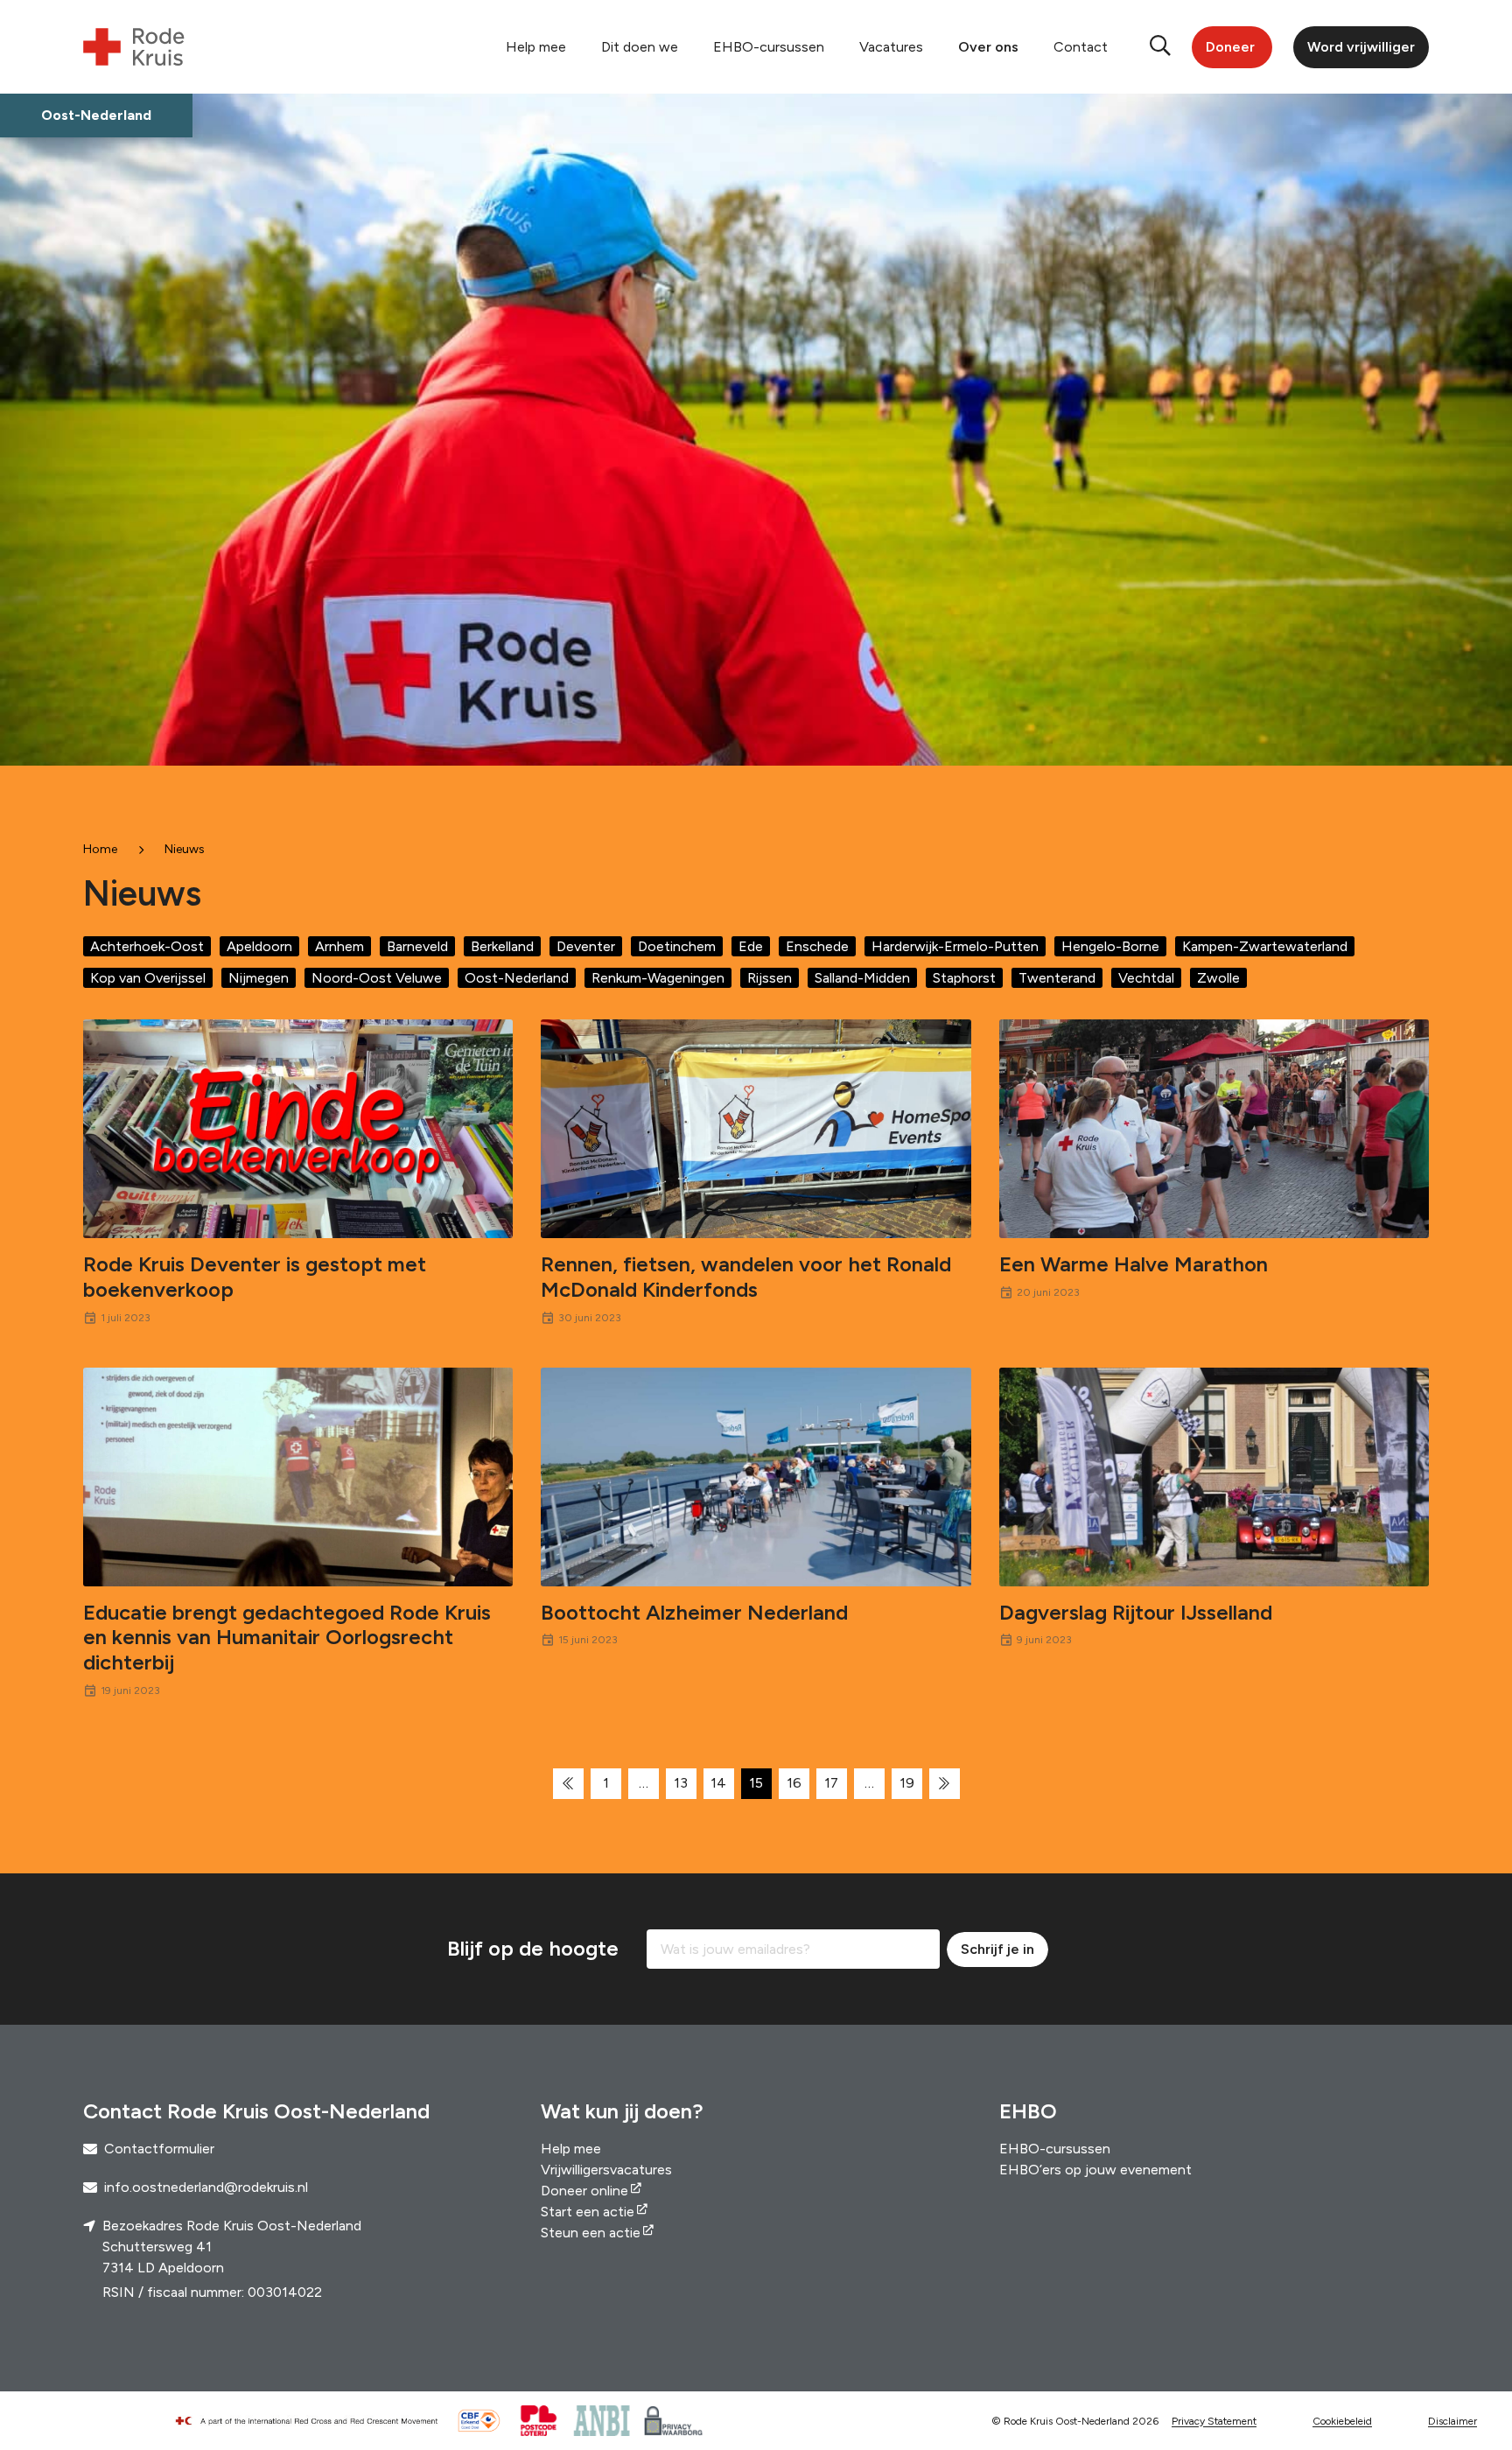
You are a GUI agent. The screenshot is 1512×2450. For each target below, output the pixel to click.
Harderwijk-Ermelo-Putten (955, 946)
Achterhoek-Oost (147, 946)
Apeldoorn (259, 946)
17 (831, 1783)
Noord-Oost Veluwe (377, 978)
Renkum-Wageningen (658, 978)
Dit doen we (640, 47)
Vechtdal (1146, 978)
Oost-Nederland (517, 978)
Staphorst (964, 978)
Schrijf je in (997, 1949)
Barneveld (417, 946)
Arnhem (339, 946)
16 (794, 1783)
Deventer (586, 946)
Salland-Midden (862, 978)
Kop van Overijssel (148, 978)
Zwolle (1218, 978)
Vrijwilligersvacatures (606, 2170)
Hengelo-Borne (1110, 946)
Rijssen (770, 978)
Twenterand (1057, 978)
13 (681, 1783)
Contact (1081, 47)
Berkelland (502, 946)
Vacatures (891, 47)
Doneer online (584, 2191)
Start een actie (588, 2212)
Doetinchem (677, 946)
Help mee (536, 47)
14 (718, 1783)
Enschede (817, 946)
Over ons (988, 47)
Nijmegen (259, 978)
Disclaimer (1452, 2421)
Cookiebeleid (1342, 2421)
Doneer (1230, 47)
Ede (751, 946)
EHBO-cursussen (769, 47)
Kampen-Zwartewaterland (1265, 946)
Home (100, 849)
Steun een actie (591, 2233)
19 (907, 1783)
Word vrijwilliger (1361, 47)
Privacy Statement (1214, 2421)
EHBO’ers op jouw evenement (1095, 2170)
